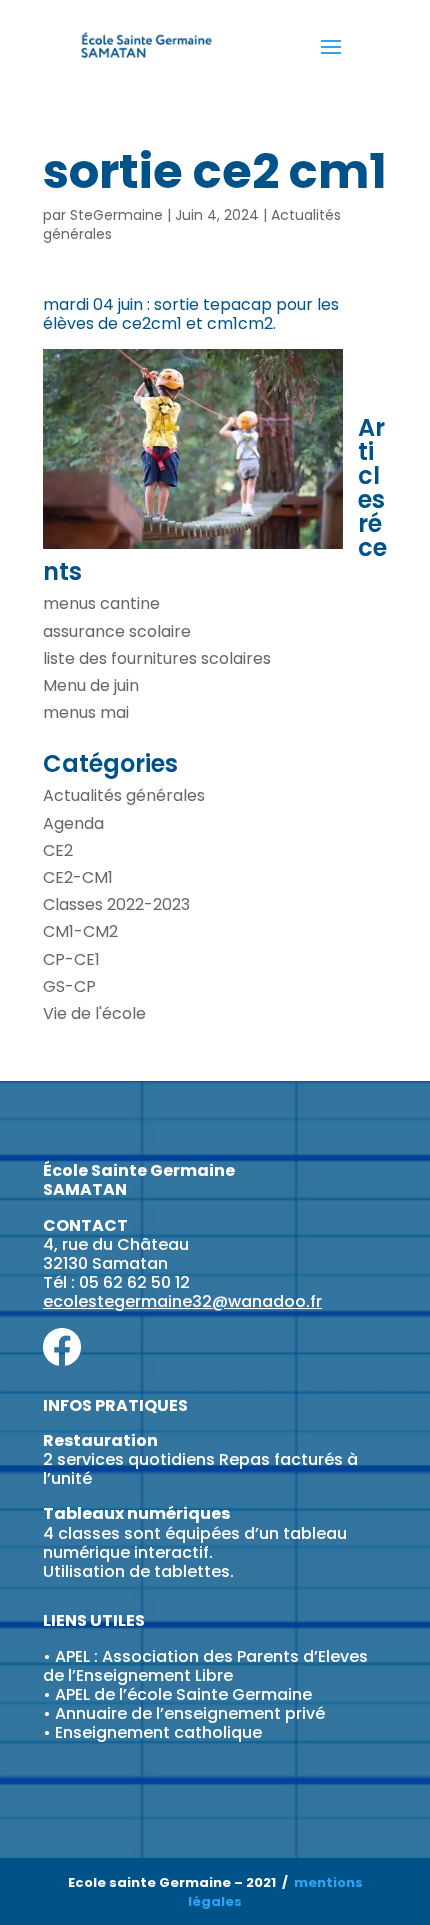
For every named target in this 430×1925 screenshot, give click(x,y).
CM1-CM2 (80, 931)
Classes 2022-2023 (116, 904)
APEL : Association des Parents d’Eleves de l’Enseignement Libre (205, 1666)
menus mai (86, 712)
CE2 (58, 850)
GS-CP (69, 986)
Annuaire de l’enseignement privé (190, 1713)
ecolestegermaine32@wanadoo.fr (182, 1301)
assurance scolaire (117, 631)
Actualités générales (124, 795)
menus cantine (101, 603)
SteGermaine (116, 215)
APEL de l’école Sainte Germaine (183, 1694)
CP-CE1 (71, 959)
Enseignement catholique (158, 1732)
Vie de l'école (94, 1013)
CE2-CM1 (78, 877)
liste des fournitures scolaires (157, 658)
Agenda (73, 823)
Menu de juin (91, 685)
